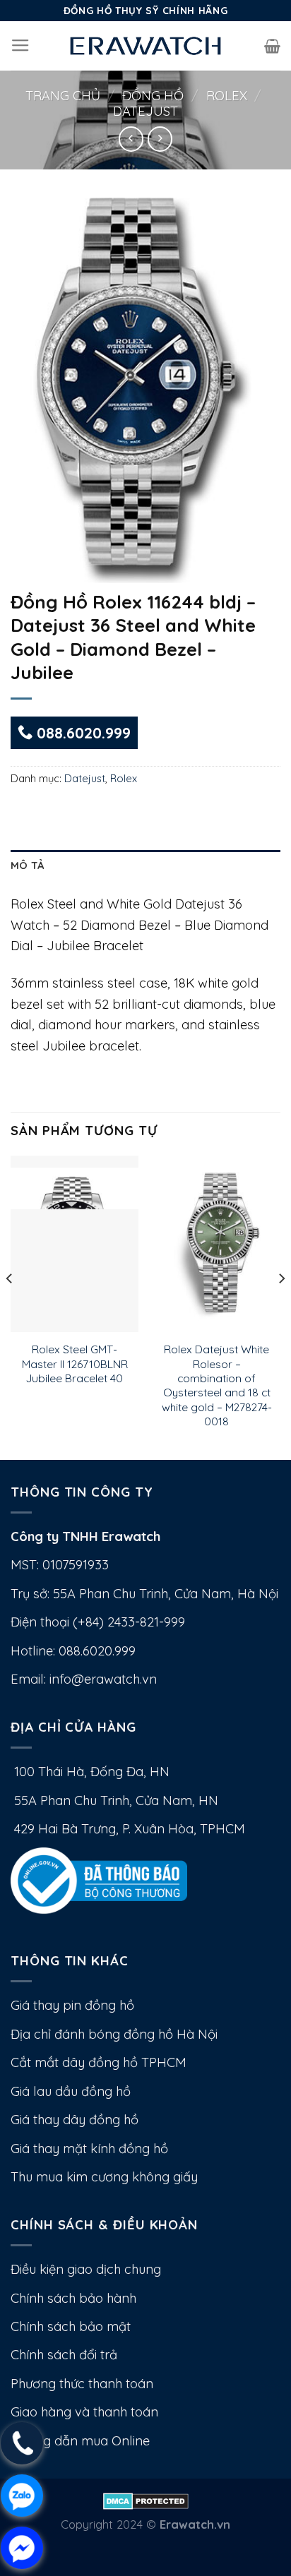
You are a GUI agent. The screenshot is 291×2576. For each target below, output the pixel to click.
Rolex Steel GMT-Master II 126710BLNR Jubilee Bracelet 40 (75, 1364)
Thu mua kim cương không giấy (104, 2177)
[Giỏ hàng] (272, 46)
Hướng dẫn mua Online (80, 2441)
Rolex (227, 96)
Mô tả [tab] (27, 865)
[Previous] (10, 1306)
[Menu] (20, 46)
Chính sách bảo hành (73, 2298)
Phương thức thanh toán (82, 2384)
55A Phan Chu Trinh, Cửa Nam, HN (114, 1801)
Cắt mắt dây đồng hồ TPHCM (99, 2062)
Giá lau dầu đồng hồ (71, 2091)
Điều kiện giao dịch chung (86, 2269)
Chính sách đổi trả (64, 2355)
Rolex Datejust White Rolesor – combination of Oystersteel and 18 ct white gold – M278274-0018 (217, 1385)
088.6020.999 (82, 733)
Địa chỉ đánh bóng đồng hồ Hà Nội (114, 2034)
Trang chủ (63, 96)
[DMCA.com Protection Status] (146, 2499)
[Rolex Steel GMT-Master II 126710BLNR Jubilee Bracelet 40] (75, 1244)
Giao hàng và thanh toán (84, 2412)
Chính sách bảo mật (71, 2326)
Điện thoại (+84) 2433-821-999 (98, 1622)
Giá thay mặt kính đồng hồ (89, 2149)
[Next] (281, 1306)
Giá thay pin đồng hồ (72, 2005)
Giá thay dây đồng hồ (75, 2120)
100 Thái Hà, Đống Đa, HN (90, 1772)
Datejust (145, 111)
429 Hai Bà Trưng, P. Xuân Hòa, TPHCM (128, 1829)
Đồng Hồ (153, 96)
